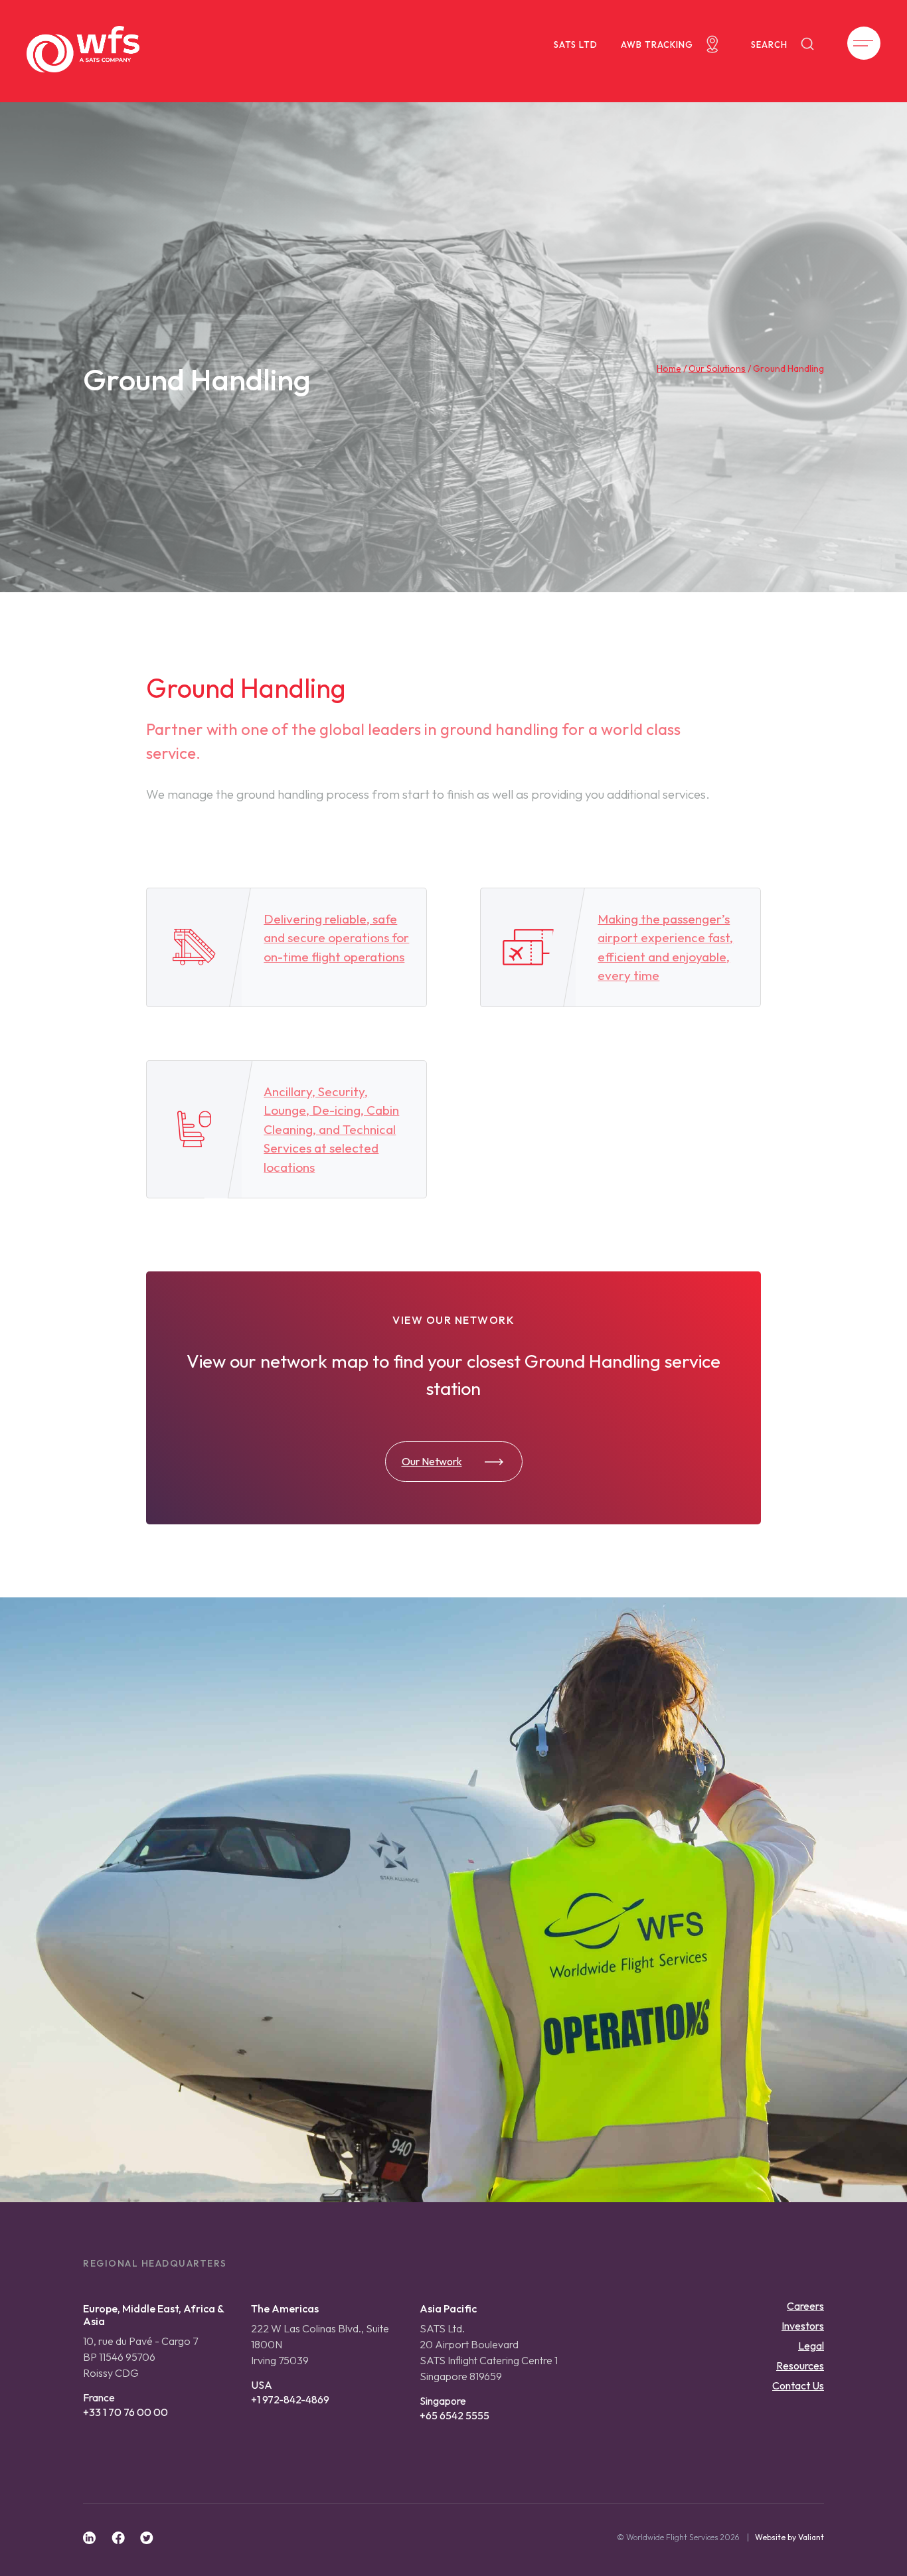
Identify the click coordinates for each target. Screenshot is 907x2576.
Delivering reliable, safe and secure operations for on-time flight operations (336, 938)
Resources (800, 2366)
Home (669, 368)
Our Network (432, 1461)
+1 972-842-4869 (290, 2399)
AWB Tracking (657, 44)
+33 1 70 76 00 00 (125, 2412)
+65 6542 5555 (454, 2415)
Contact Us (798, 2385)
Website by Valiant (789, 2537)
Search (769, 44)
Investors (803, 2326)
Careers (805, 2306)
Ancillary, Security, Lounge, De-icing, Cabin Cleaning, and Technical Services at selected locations (331, 1129)
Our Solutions (717, 368)
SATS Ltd (576, 44)
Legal (811, 2346)
